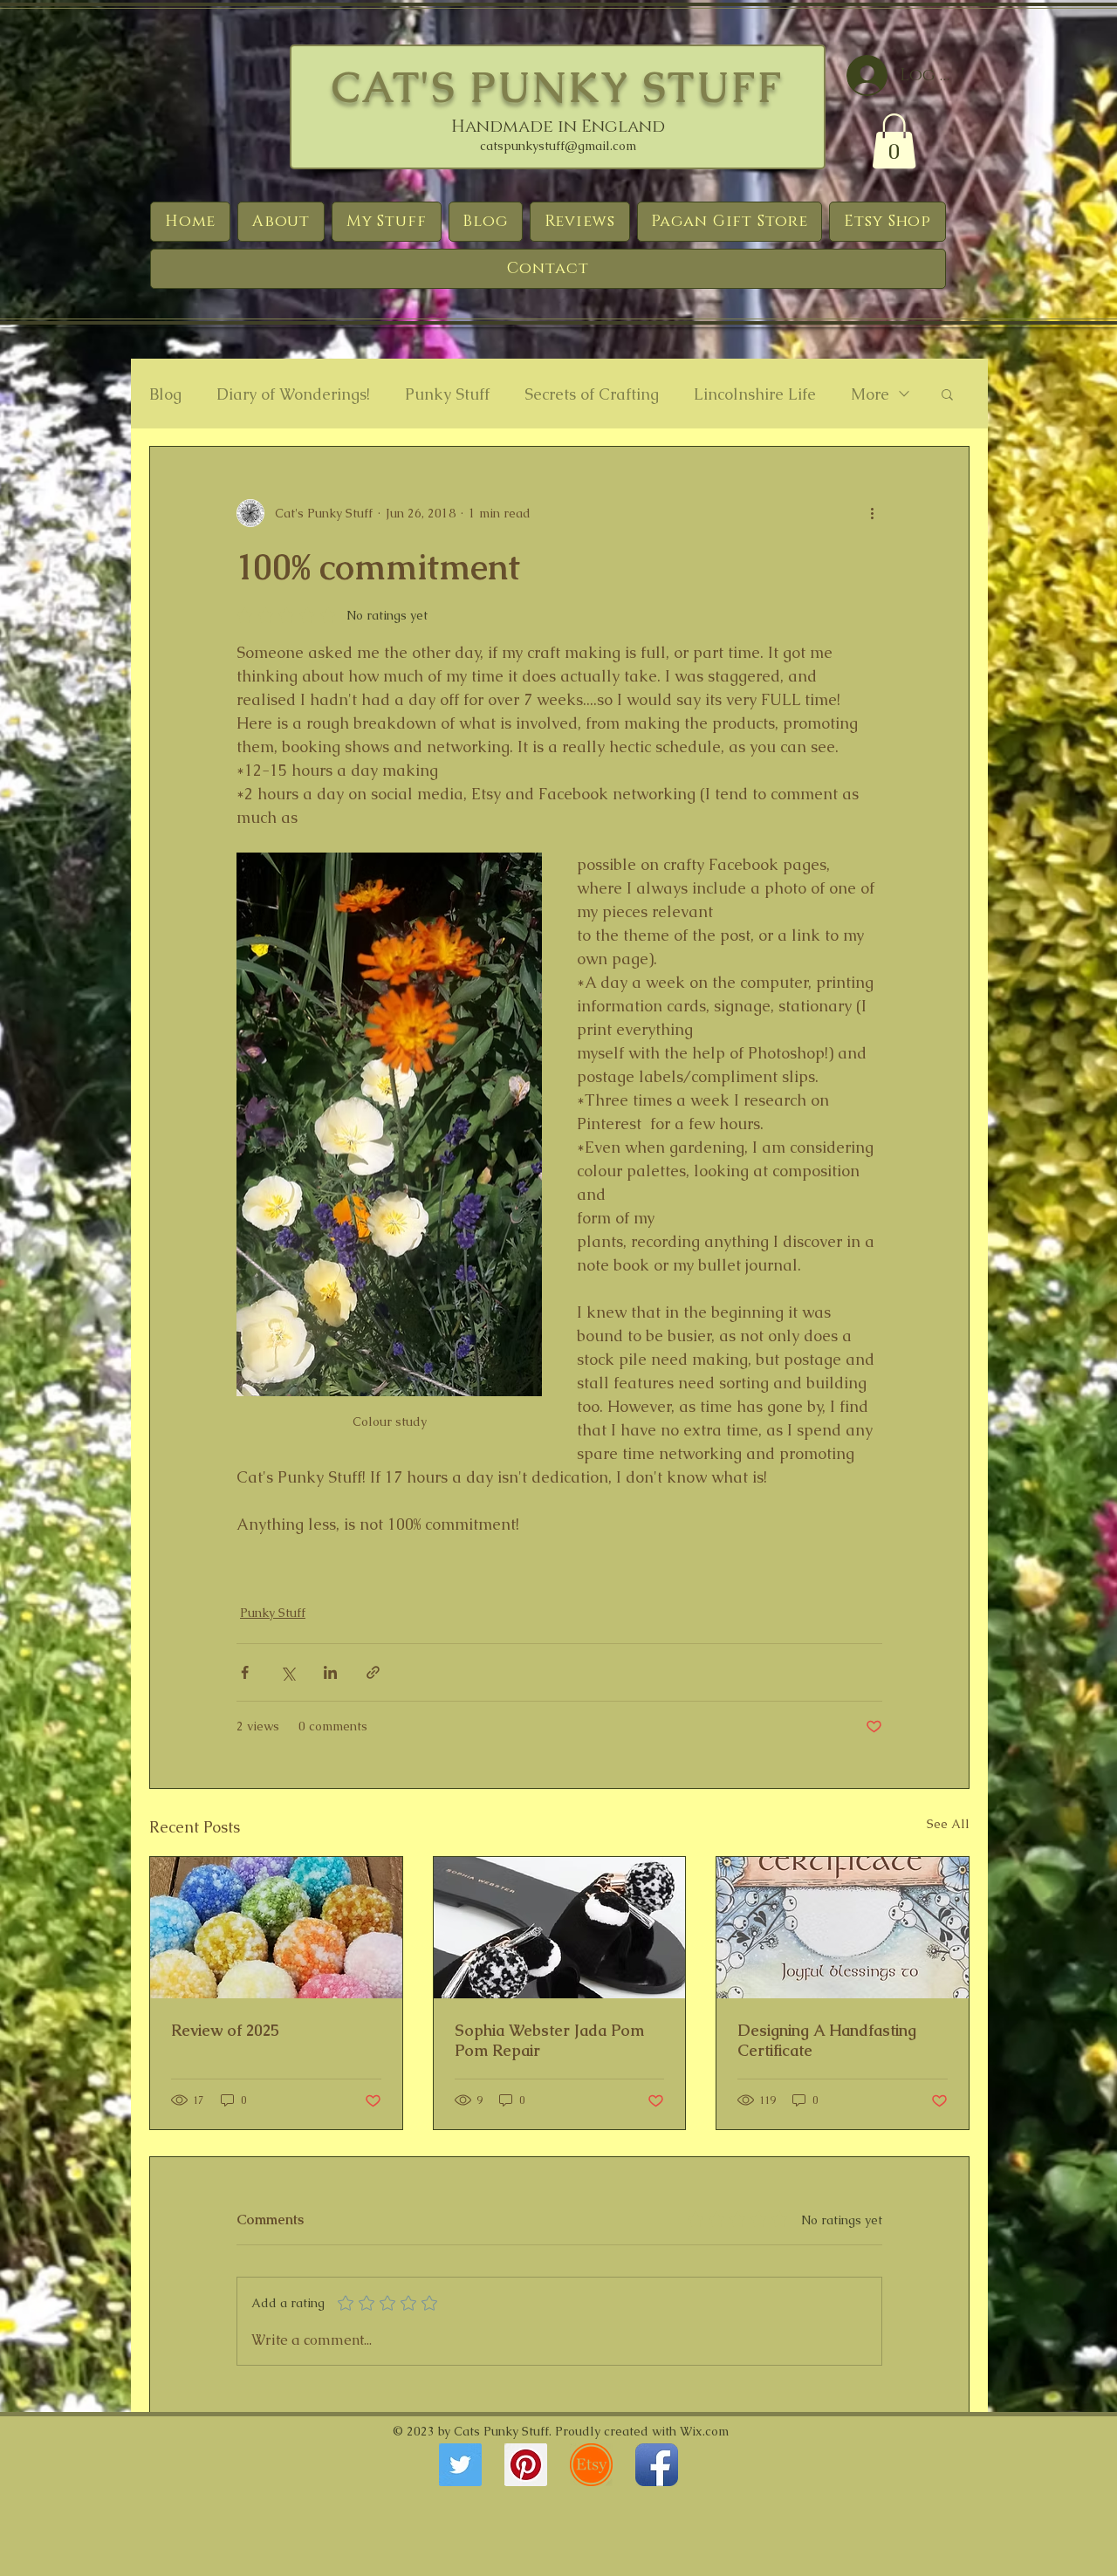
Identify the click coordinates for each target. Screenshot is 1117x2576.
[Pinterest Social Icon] (526, 2465)
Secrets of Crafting (592, 394)
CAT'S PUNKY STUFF (558, 87)
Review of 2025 (225, 2030)
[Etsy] (591, 2465)
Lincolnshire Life (755, 394)
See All (948, 1824)
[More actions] (872, 513)
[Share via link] (373, 1672)
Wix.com (704, 2431)
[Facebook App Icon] (657, 2465)
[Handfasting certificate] (843, 1928)
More (870, 394)
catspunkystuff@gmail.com (558, 146)
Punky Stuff (447, 394)
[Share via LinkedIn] (330, 1672)
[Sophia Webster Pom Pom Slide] (560, 1928)
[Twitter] (460, 2465)
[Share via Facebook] (245, 1672)
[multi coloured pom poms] (276, 1928)
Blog (165, 394)
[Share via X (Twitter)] (288, 1672)
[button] (894, 141)
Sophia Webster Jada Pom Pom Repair (549, 2040)
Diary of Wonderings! (293, 394)
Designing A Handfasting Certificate (827, 2040)
